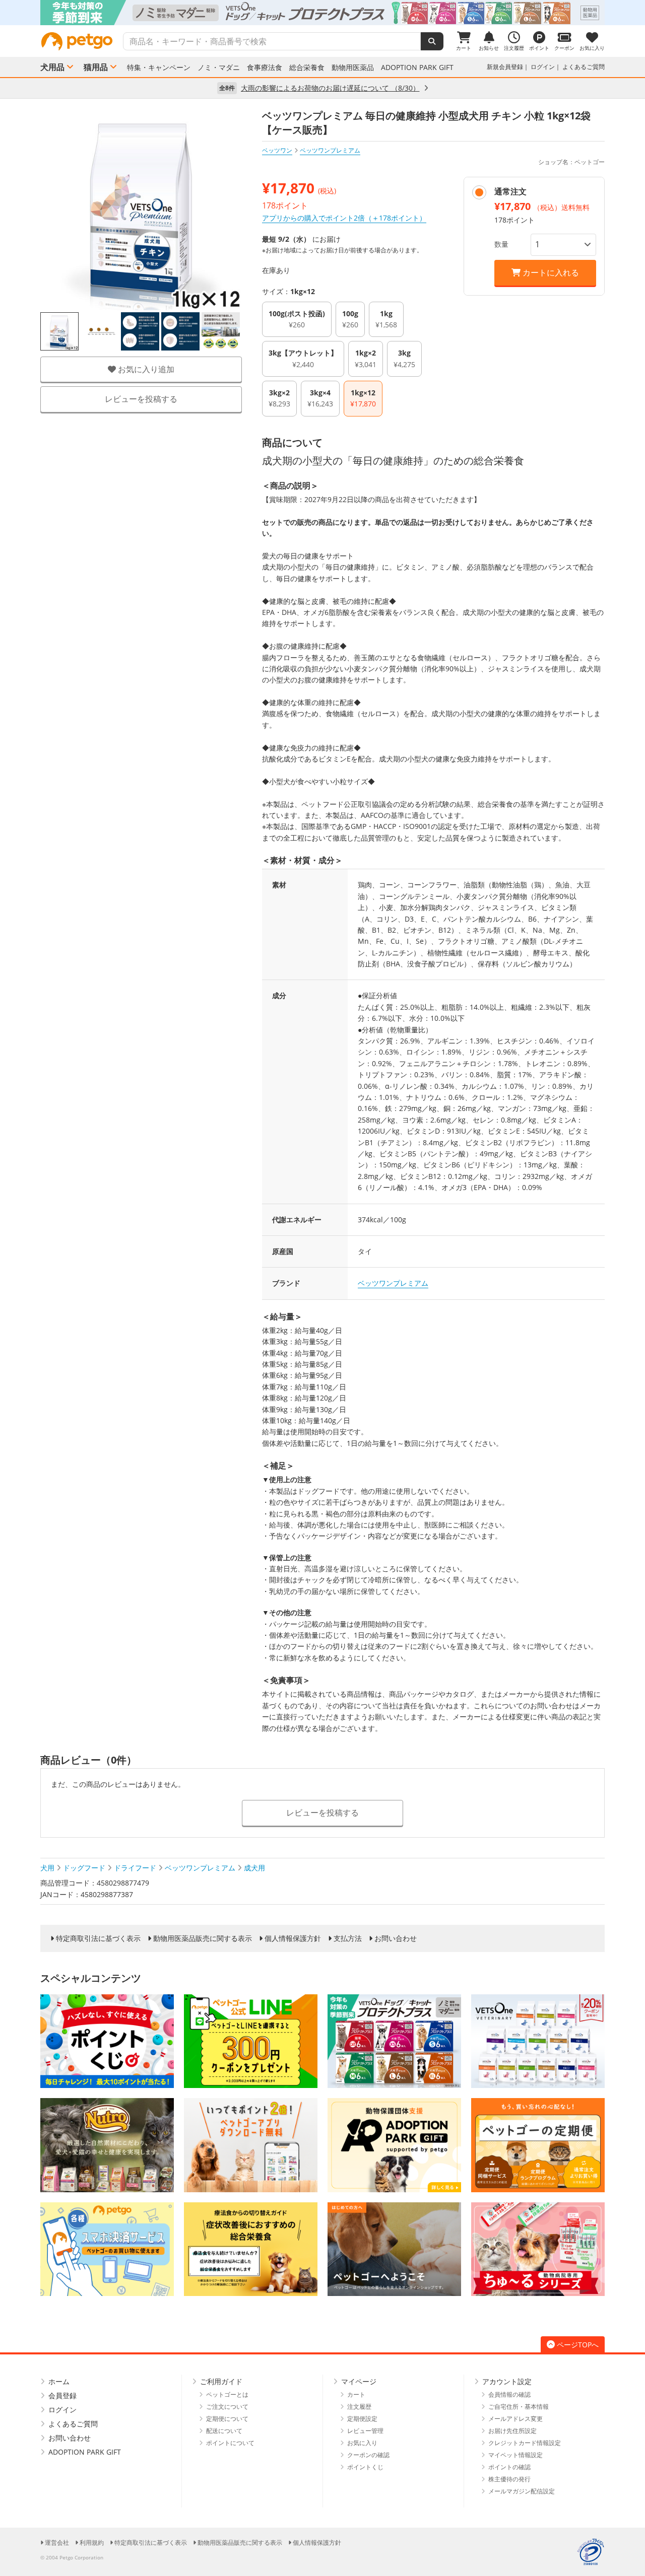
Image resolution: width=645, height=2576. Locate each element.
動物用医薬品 (353, 67)
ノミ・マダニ (219, 67)
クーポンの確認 (368, 2455)
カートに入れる (550, 272)
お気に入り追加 (145, 369)
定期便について (227, 2419)
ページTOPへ (578, 2345)
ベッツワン (277, 150)
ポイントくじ (365, 2467)
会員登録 (62, 2395)
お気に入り (362, 2443)
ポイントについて (230, 2443)
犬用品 (52, 67)
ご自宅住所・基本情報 (519, 2407)
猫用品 (96, 67)
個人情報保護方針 (293, 1938)
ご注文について (227, 2407)
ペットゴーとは (227, 2394)
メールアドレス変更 (515, 2419)
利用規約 (92, 2543)
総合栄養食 (307, 67)
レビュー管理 (365, 2431)
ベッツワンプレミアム (393, 1283)
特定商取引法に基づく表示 (98, 1938)
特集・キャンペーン (159, 67)
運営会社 (57, 2543)
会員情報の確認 (509, 2394)
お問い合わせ (396, 1938)
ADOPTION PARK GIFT (417, 67)
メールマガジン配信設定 (522, 2491)
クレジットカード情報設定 (525, 2443)
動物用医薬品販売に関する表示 (203, 1938)
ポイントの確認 (509, 2467)
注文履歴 (359, 2407)
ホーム (59, 2381)
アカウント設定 (507, 2381)
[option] (322, 13)
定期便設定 (362, 2419)
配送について (224, 2431)
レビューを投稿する (141, 399)
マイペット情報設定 (515, 2455)
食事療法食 (265, 67)
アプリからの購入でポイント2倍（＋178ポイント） (344, 218)
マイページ (359, 2381)
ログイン (543, 67)
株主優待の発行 (509, 2479)
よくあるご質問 (584, 67)
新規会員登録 (505, 67)
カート (356, 2394)
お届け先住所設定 (512, 2431)
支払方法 (348, 1938)
